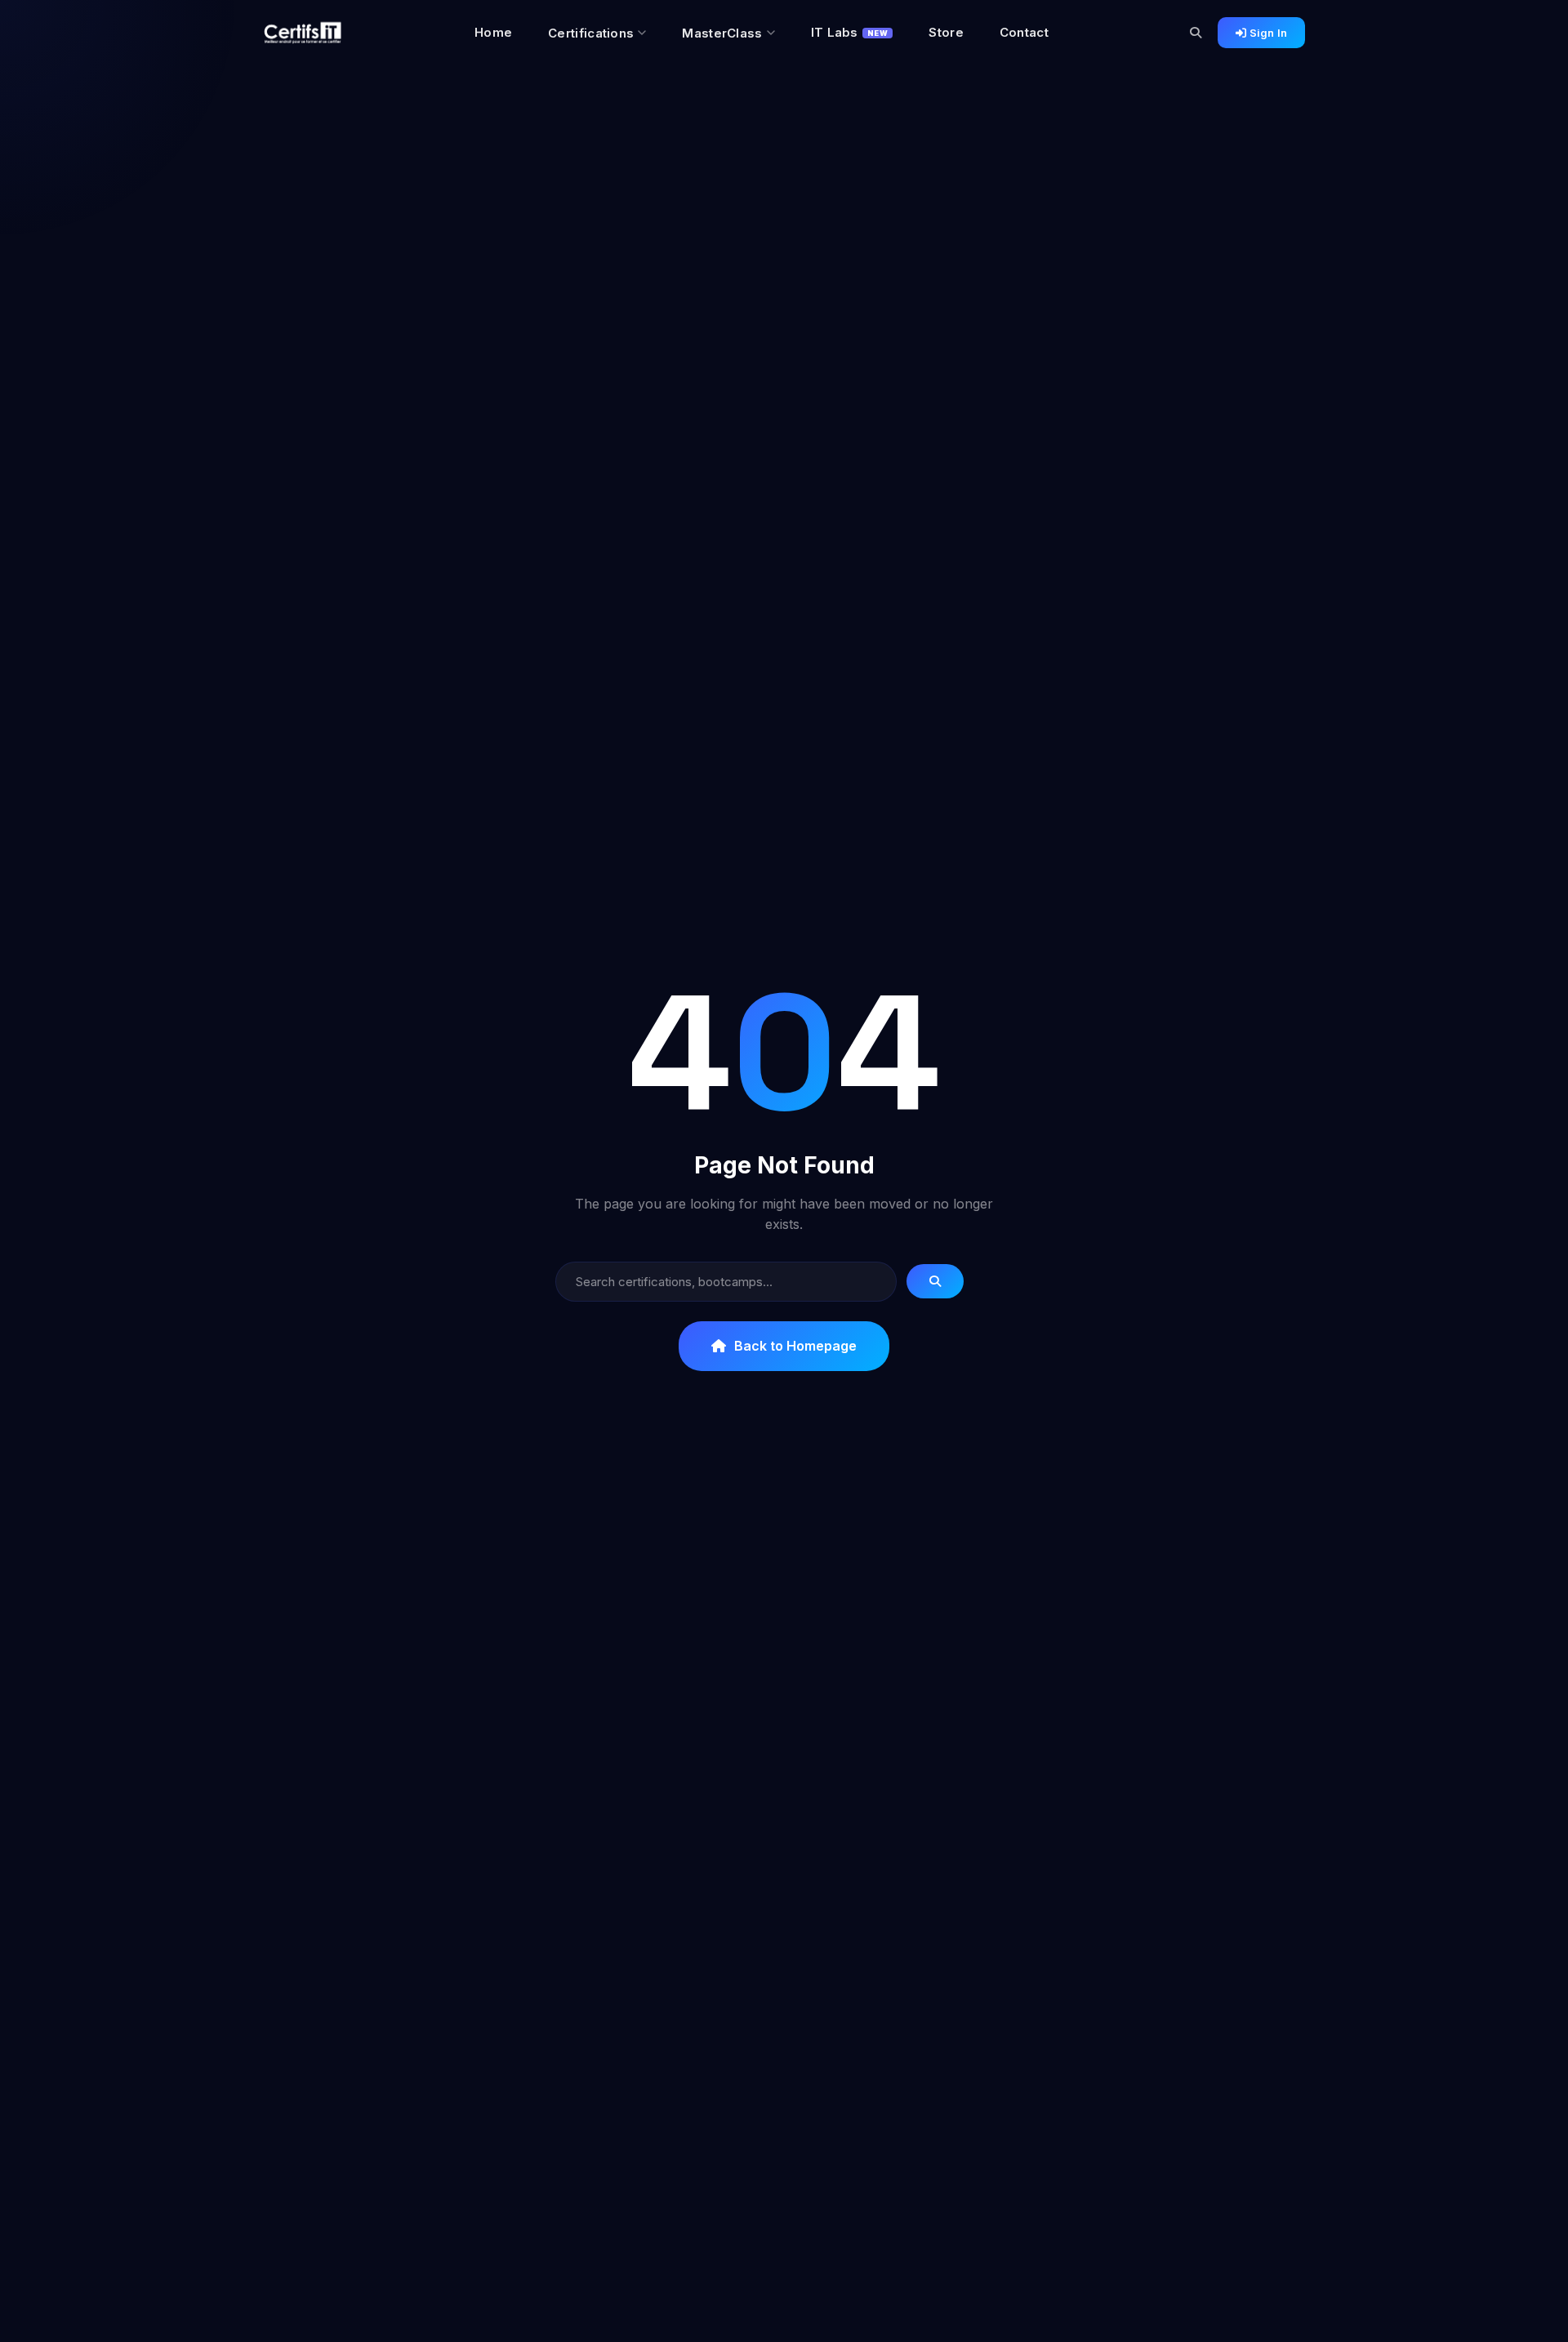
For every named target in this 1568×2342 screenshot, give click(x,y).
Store (946, 32)
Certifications (591, 33)
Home (493, 32)
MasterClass (722, 33)
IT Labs (850, 32)
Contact (1024, 32)
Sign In (1267, 33)
